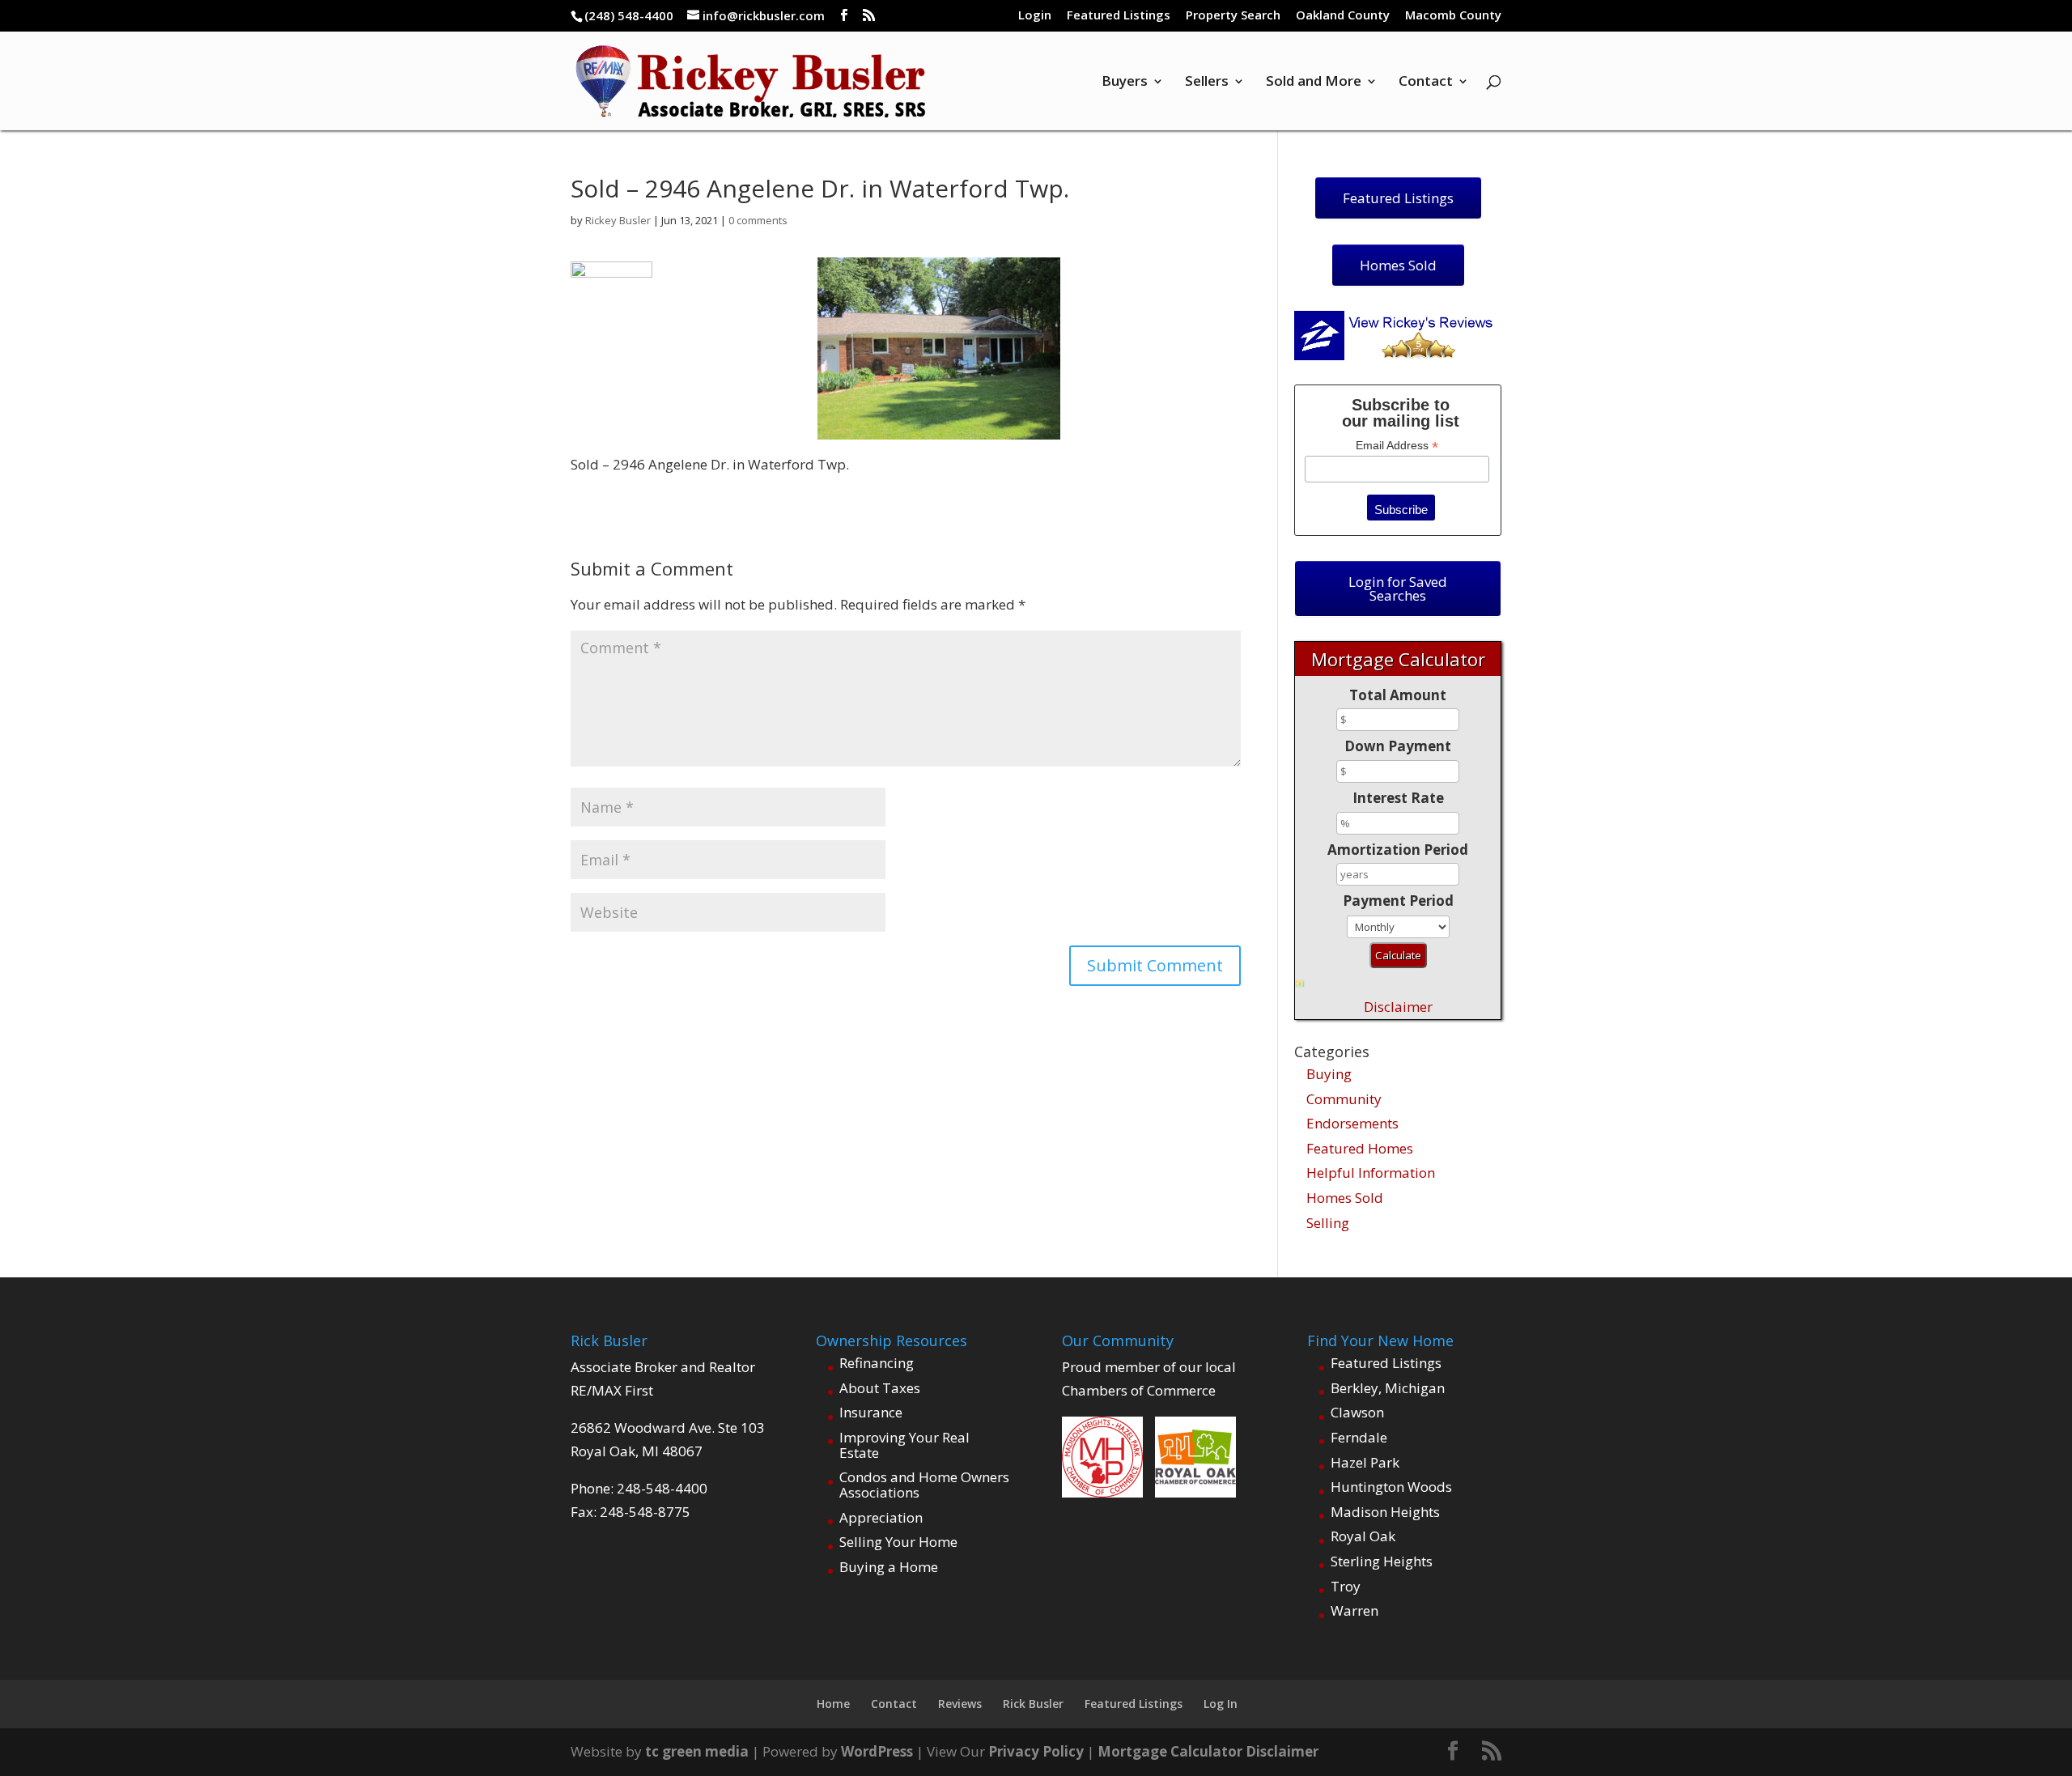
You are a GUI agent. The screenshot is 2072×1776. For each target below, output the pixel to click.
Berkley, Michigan (1388, 1388)
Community (1344, 1099)
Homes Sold (1345, 1198)
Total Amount (1398, 695)
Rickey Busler (618, 220)
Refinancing (877, 1363)
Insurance (871, 1412)
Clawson (1357, 1412)
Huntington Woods (1391, 1487)
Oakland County (1343, 16)
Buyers (1125, 83)
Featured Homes (1360, 1148)
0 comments (758, 220)
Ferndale (1359, 1437)
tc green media (697, 1751)
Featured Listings (1119, 16)
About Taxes (880, 1388)
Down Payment (1398, 746)
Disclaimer (1398, 1007)
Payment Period (1398, 901)
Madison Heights (1385, 1512)
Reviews (960, 1704)
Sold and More (1314, 83)
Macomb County (1453, 16)
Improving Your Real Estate (904, 1445)
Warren (1354, 1610)
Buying (1329, 1074)
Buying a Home (889, 1567)
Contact (1426, 83)
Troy (1346, 1586)
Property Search (1233, 16)
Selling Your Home (898, 1542)
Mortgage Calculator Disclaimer (1208, 1751)
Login (1035, 16)
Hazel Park (1365, 1462)
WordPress (877, 1751)
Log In (1221, 1704)
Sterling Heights (1382, 1561)
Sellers (1207, 83)
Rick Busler (1033, 1704)
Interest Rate (1398, 798)
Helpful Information (1371, 1173)
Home (833, 1704)
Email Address (1397, 446)
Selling (1328, 1223)
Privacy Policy (1036, 1751)
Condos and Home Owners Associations (924, 1485)
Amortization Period (1398, 850)
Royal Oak (1363, 1536)
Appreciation (881, 1517)
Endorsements (1352, 1123)
